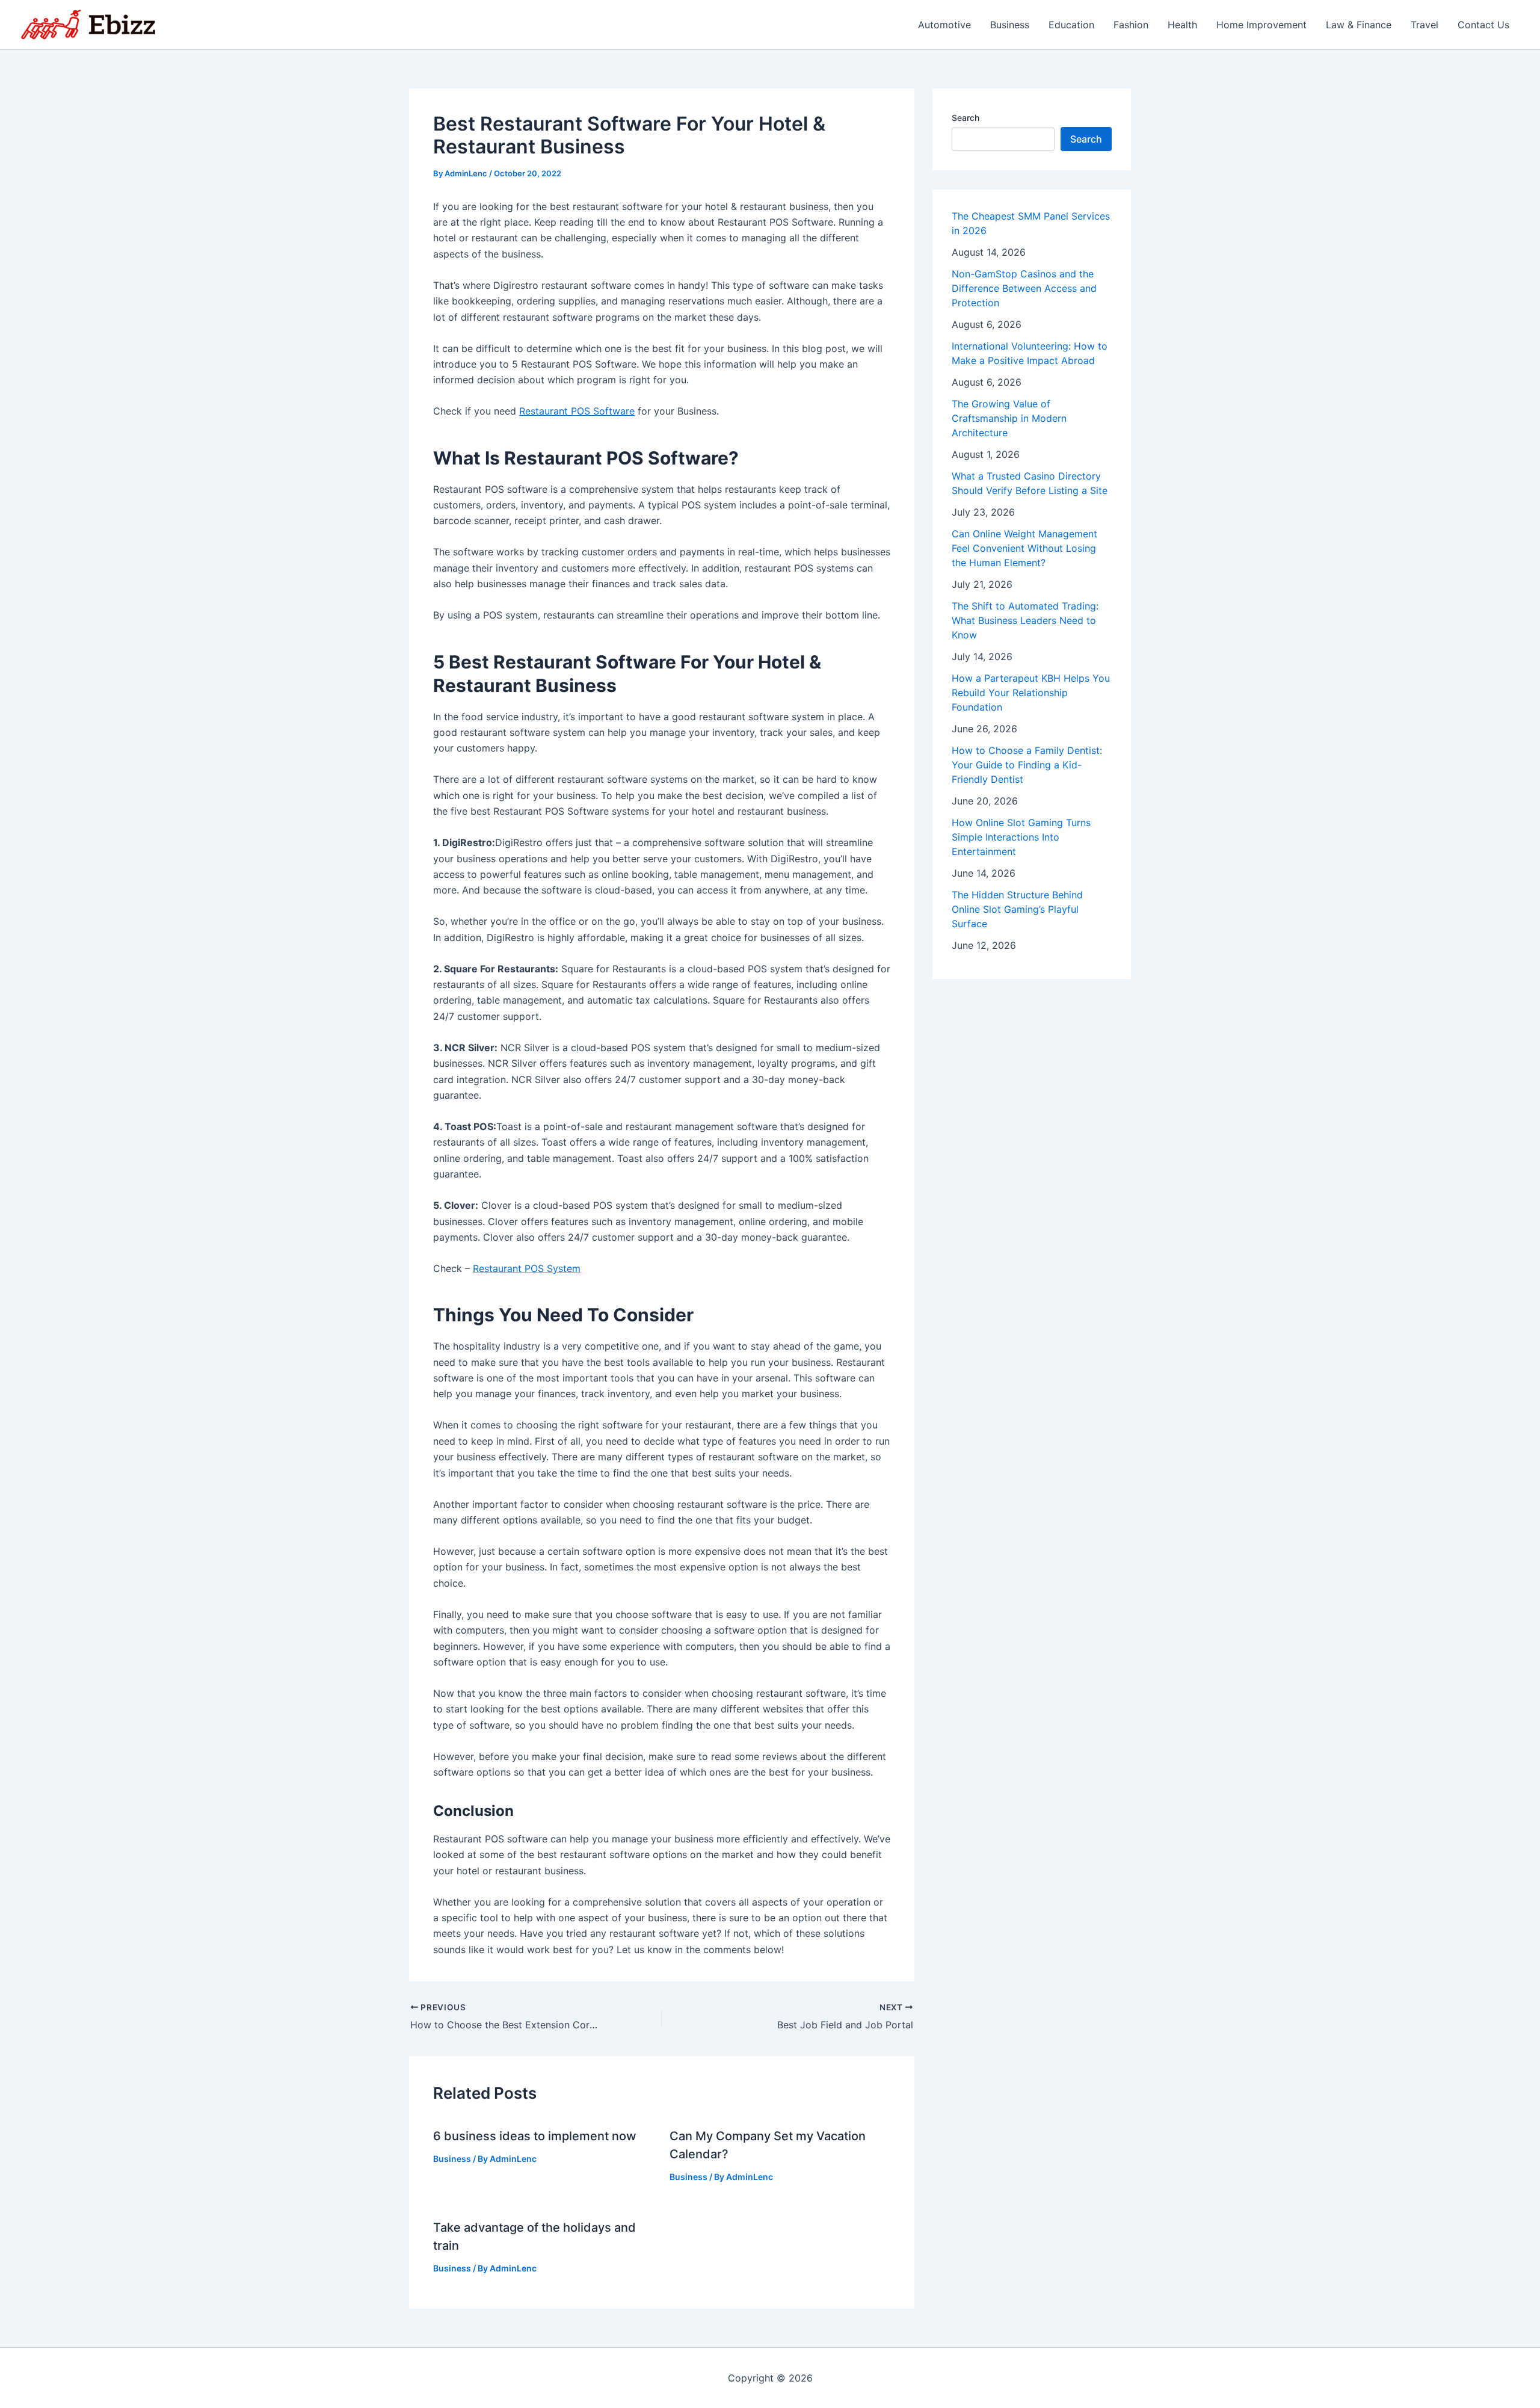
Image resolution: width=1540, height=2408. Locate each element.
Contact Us (1483, 25)
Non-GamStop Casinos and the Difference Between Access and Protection (1024, 288)
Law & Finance (1359, 25)
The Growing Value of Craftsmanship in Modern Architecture (1009, 418)
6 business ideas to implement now (535, 2136)
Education (1071, 25)
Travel (1424, 25)
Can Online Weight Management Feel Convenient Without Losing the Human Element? (1024, 548)
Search (966, 118)
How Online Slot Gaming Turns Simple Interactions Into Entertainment (1021, 837)
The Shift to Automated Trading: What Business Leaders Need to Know (1025, 620)
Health (1182, 25)
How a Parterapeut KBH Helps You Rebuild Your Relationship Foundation (1031, 693)
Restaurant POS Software (577, 411)
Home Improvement (1261, 25)
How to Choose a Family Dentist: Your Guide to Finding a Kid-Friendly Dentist (1027, 765)
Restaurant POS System (527, 1268)
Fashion (1131, 25)
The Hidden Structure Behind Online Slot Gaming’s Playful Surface (1017, 909)
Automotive (944, 25)
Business (1010, 25)
